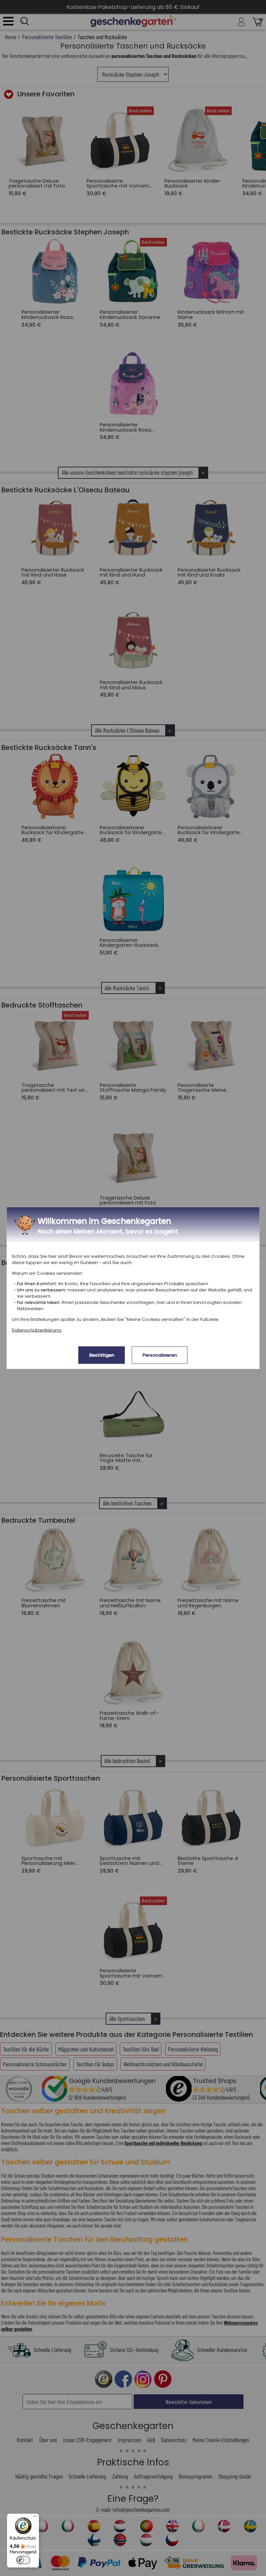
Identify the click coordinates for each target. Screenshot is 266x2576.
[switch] (23, 2560)
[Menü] (35, 2518)
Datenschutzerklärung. (37, 1330)
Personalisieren (160, 1355)
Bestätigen (102, 1355)
